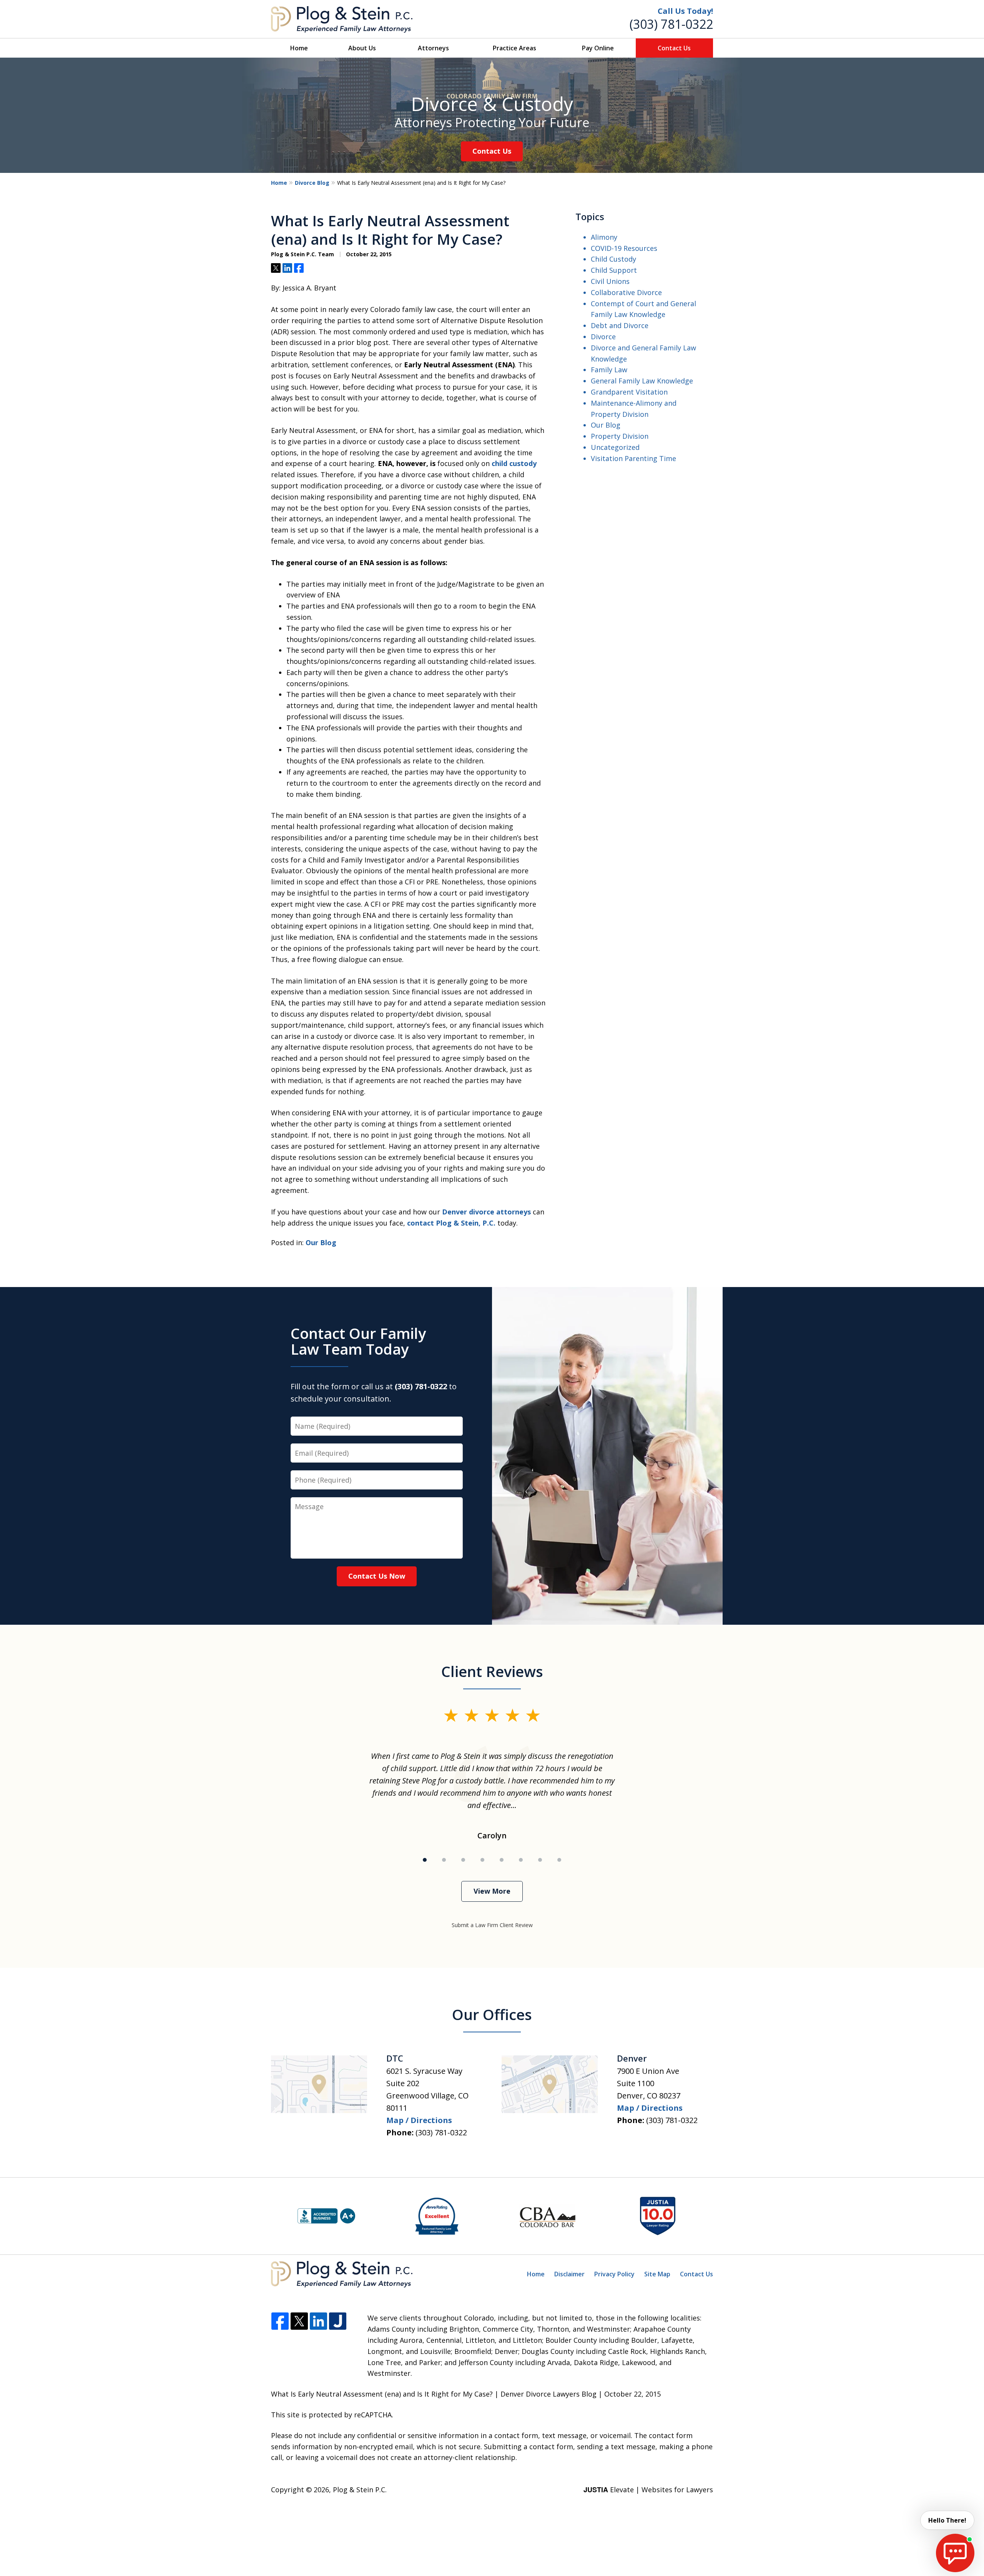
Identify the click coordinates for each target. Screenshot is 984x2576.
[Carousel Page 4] (482, 1860)
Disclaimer (569, 2274)
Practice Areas (514, 48)
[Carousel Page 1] (425, 1860)
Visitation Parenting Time (633, 458)
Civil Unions (610, 281)
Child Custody (613, 259)
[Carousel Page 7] (540, 1860)
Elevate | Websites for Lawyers (648, 2490)
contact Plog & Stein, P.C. (451, 1223)
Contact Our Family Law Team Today (358, 1341)
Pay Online (598, 48)
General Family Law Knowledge (642, 381)
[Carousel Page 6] (521, 1860)
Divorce (603, 337)
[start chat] (955, 2553)
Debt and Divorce (620, 325)
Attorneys (433, 48)
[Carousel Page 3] (463, 1860)
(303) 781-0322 (671, 24)
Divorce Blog (312, 183)
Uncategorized (615, 447)
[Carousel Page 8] (559, 1860)
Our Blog (321, 1242)
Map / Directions (419, 2120)
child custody (514, 463)
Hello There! (947, 2520)
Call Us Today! (685, 11)
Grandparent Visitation (629, 392)
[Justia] (338, 2321)
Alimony (604, 237)
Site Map (657, 2274)
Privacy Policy (614, 2274)
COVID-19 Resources (624, 248)
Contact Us (674, 48)
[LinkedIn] (318, 2321)
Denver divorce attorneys (486, 1212)
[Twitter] (299, 2321)
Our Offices (492, 2014)
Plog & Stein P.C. (360, 2490)
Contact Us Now (377, 1576)
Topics (590, 216)
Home (299, 48)
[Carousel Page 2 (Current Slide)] (444, 1860)
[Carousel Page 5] (502, 1860)
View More (492, 1891)
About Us (362, 48)
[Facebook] (280, 2321)
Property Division (620, 436)
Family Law (609, 370)
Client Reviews (492, 1671)
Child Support (614, 270)
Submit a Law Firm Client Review (492, 1925)
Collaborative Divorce (626, 292)
